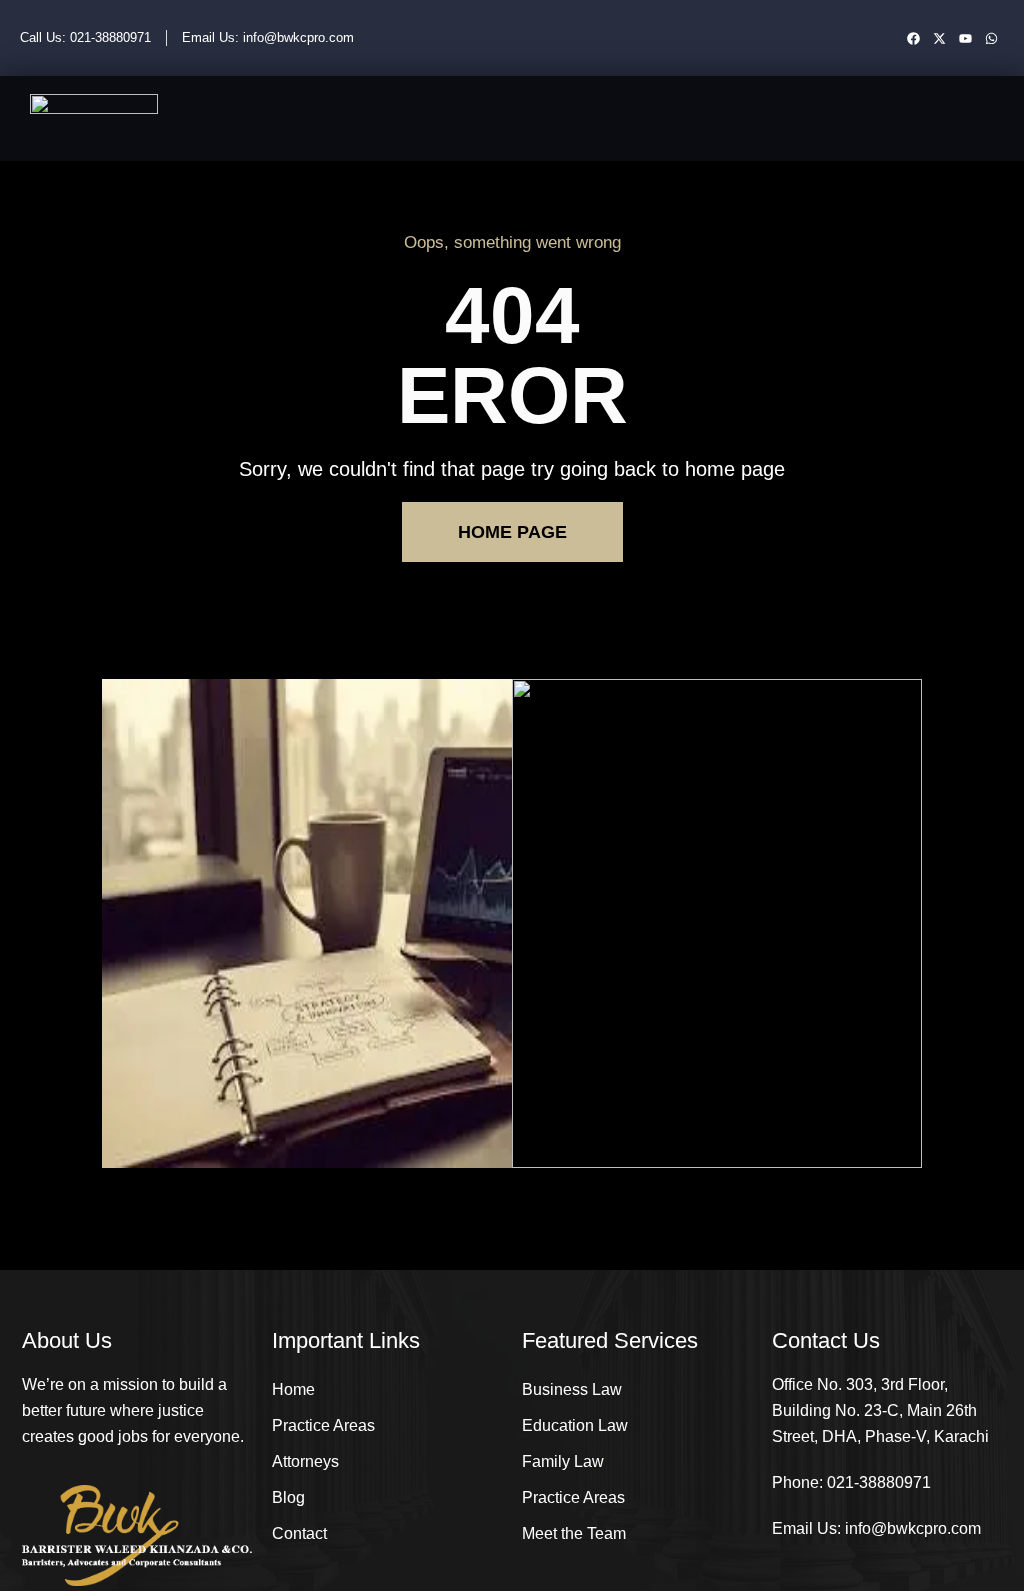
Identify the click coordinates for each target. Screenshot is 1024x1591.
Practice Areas (323, 1425)
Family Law (563, 1461)
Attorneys (305, 1461)
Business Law (572, 1389)
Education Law (575, 1425)
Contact (299, 1533)
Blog (288, 1497)
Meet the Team (574, 1533)
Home (293, 1389)
